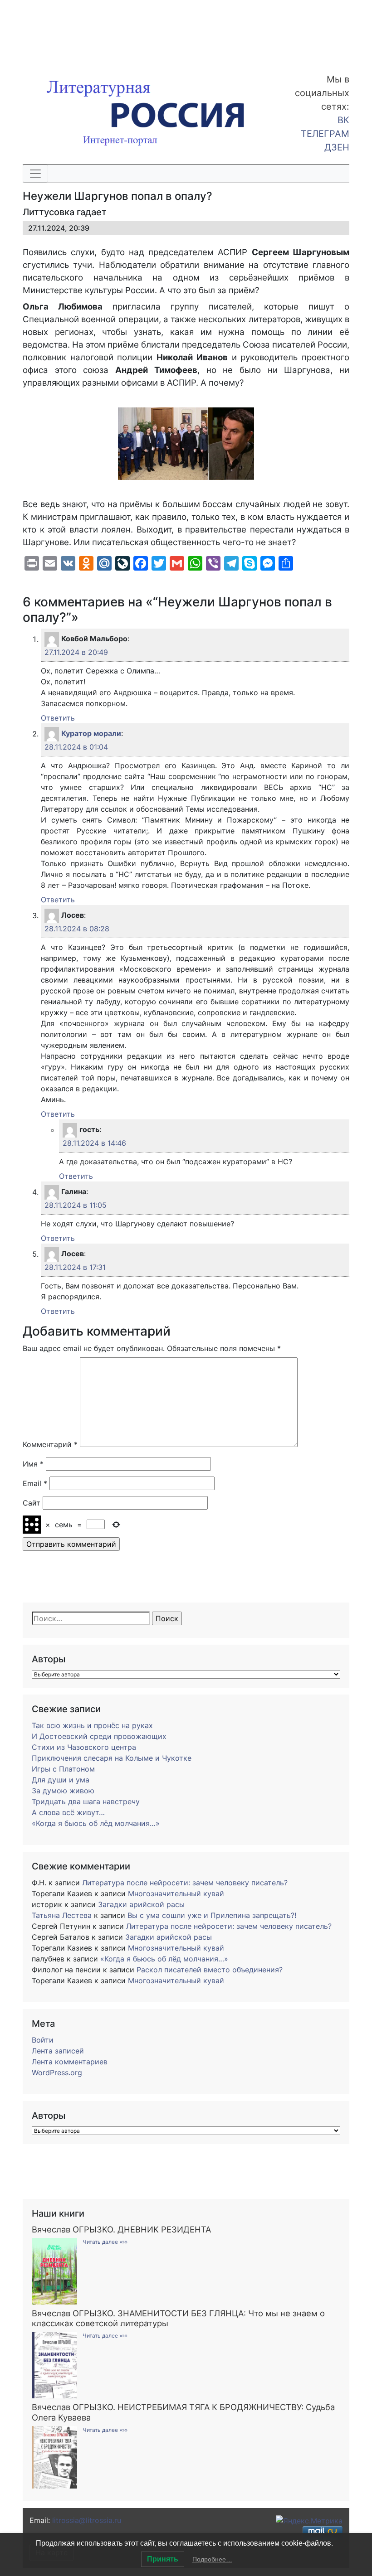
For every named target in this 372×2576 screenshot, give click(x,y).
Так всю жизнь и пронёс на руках (92, 1725)
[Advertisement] (73, 31)
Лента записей (58, 2051)
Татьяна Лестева (62, 1915)
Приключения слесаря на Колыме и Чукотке (112, 1758)
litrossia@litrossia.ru (87, 2520)
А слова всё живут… (68, 1812)
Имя (33, 1464)
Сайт (32, 1503)
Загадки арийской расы (141, 1904)
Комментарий (50, 1444)
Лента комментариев (70, 2062)
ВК (343, 120)
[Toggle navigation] (35, 174)
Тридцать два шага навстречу (86, 1801)
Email (35, 1483)
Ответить (58, 718)
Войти (43, 2040)
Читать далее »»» (105, 2242)
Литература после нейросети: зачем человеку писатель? (185, 1883)
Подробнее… (212, 2559)
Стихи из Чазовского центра (84, 1747)
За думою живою (63, 1791)
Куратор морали (91, 734)
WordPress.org (57, 2072)
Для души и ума (61, 1780)
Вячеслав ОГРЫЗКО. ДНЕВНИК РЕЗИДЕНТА (121, 2229)
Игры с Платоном (63, 1769)
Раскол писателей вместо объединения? (210, 1970)
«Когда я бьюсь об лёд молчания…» (96, 1823)
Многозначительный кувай (176, 1893)
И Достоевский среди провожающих (99, 1736)
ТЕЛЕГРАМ (325, 134)
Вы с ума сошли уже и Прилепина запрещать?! (212, 1915)
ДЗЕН (337, 147)
